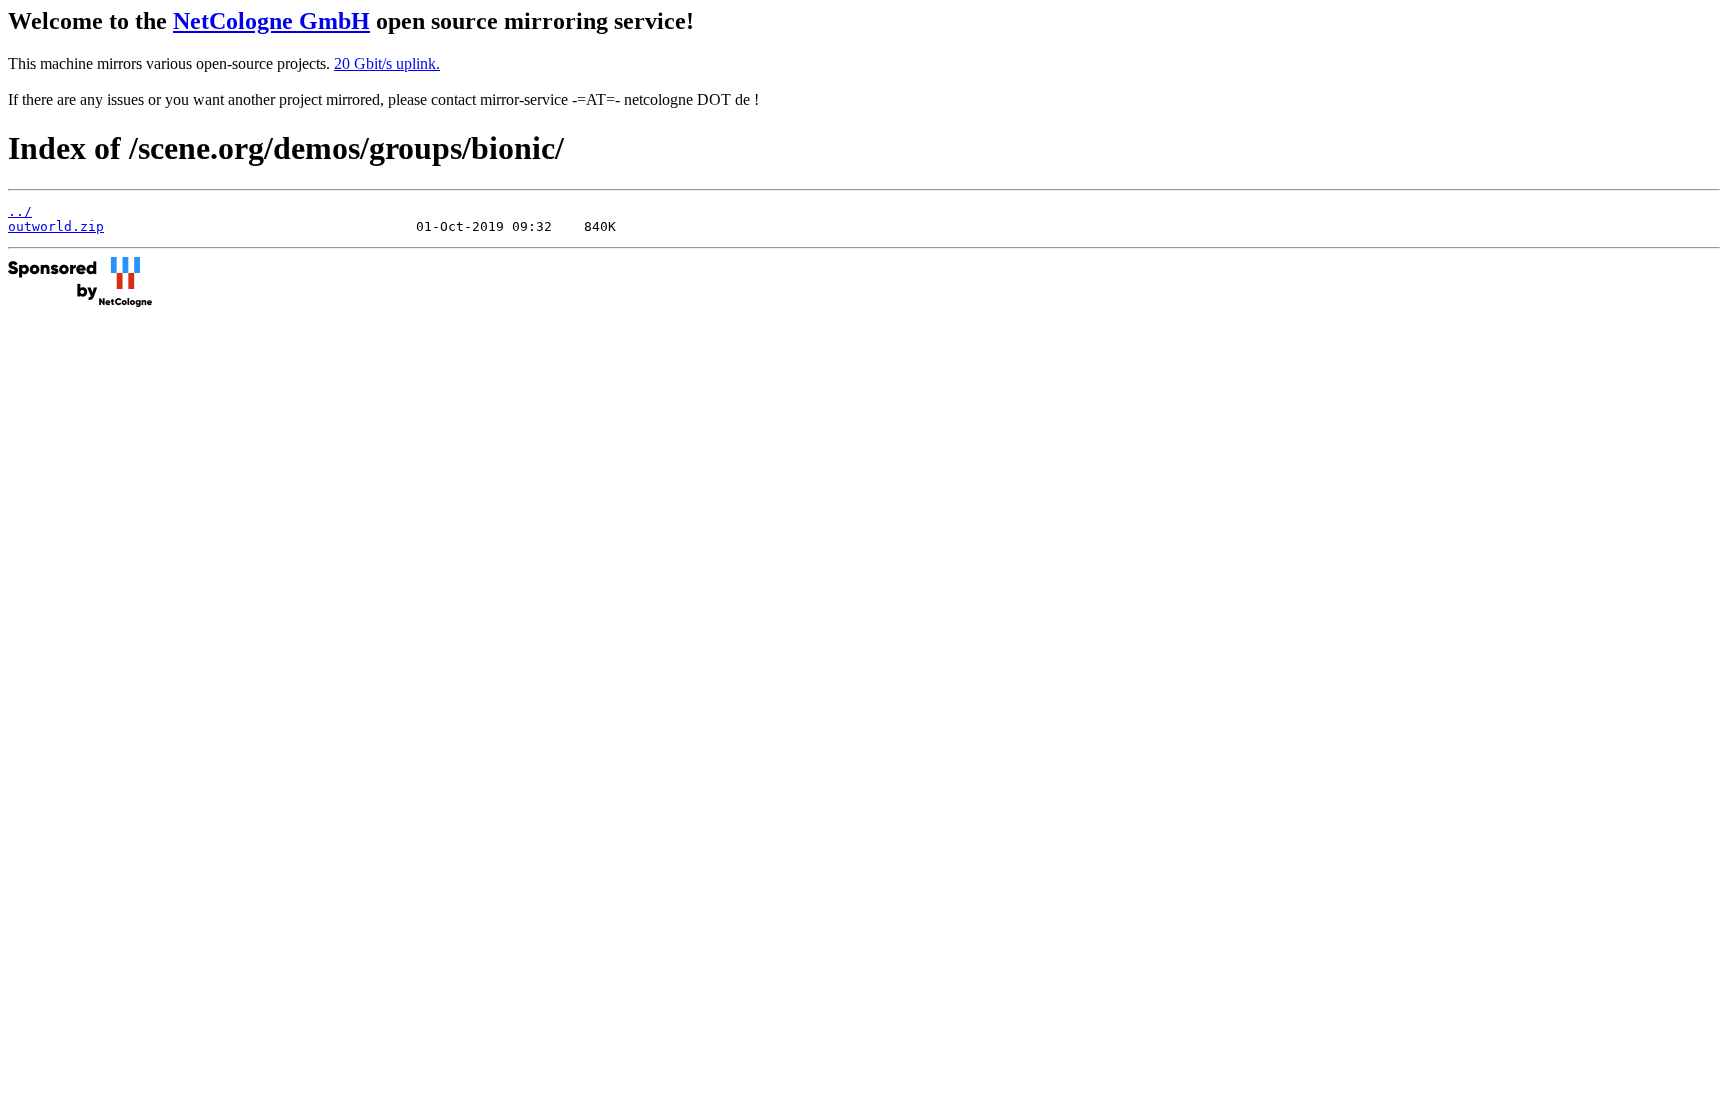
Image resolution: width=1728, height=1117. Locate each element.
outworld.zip (56, 226)
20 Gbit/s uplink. (387, 63)
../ (20, 211)
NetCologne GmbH (271, 21)
